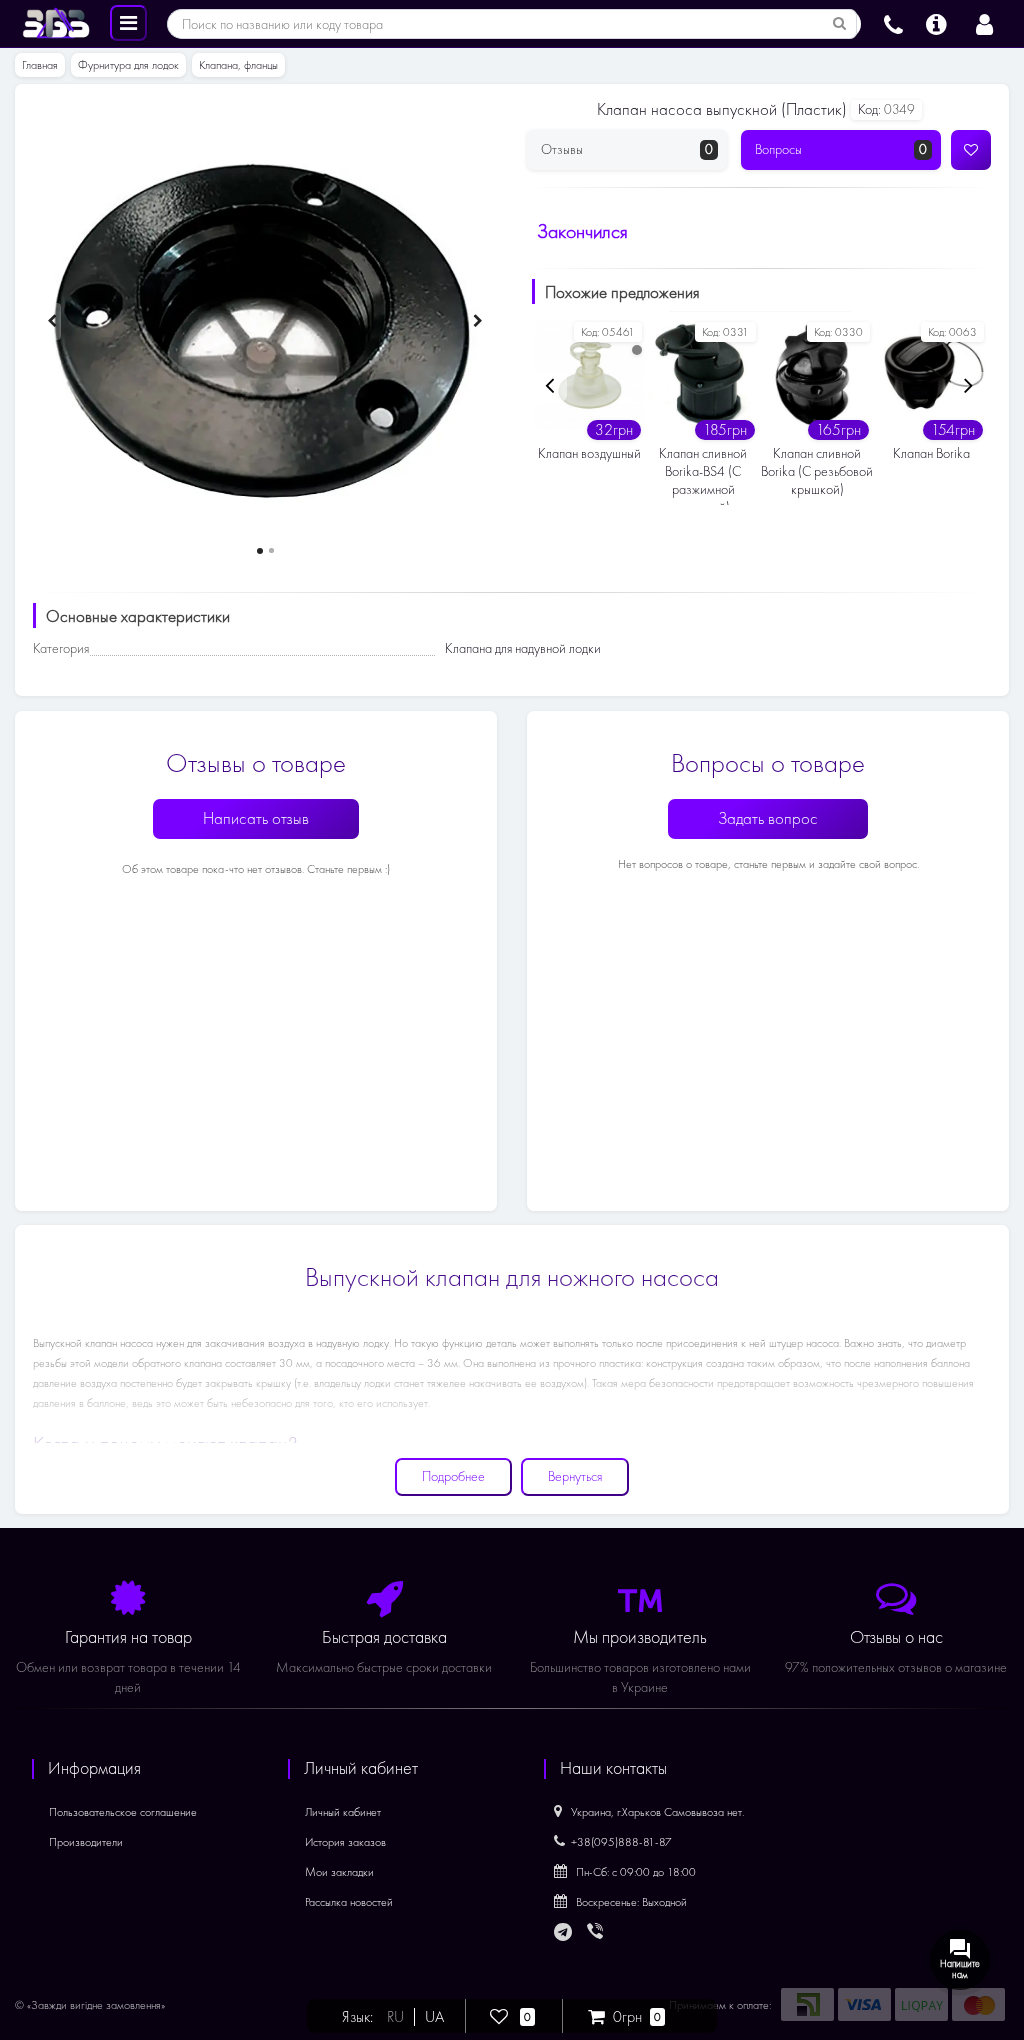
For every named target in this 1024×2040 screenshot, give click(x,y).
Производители (86, 1842)
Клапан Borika (931, 453)
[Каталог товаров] (128, 22)
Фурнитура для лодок (128, 65)
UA (434, 2017)
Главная (40, 65)
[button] (260, 551)
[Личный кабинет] (984, 22)
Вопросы (841, 149)
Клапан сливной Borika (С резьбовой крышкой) (817, 471)
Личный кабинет (343, 1812)
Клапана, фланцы (238, 65)
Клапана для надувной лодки (523, 648)
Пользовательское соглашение (123, 1812)
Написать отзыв (256, 818)
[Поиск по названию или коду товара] (840, 24)
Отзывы (627, 149)
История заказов (345, 1842)
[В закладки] (971, 150)
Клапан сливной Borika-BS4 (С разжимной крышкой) (703, 475)
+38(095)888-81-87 (621, 1842)
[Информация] (936, 22)
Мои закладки (339, 1872)
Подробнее (453, 1476)
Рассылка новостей (349, 1902)
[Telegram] (564, 1933)
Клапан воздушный (589, 453)
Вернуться (575, 1476)
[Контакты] (893, 22)
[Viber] (597, 1933)
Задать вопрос (768, 818)
